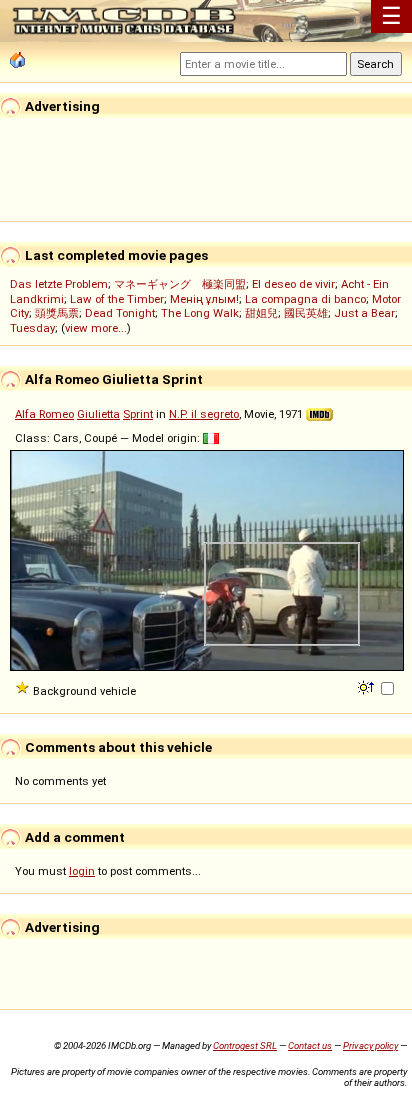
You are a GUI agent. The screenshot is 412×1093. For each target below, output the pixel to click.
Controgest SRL (245, 1045)
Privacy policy (370, 1045)
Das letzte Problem (59, 284)
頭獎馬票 (57, 313)
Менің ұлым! (204, 299)
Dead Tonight (120, 313)
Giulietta (98, 414)
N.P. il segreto (204, 414)
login (82, 871)
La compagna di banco (305, 299)
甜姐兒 (261, 313)
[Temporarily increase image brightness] (367, 686)
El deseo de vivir (293, 284)
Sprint (138, 414)
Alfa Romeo (44, 414)
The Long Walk (200, 313)
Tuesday (32, 328)
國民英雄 (306, 313)
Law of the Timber (117, 299)
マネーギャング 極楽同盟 (180, 284)
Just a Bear (364, 313)
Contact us (310, 1045)
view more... (96, 328)
